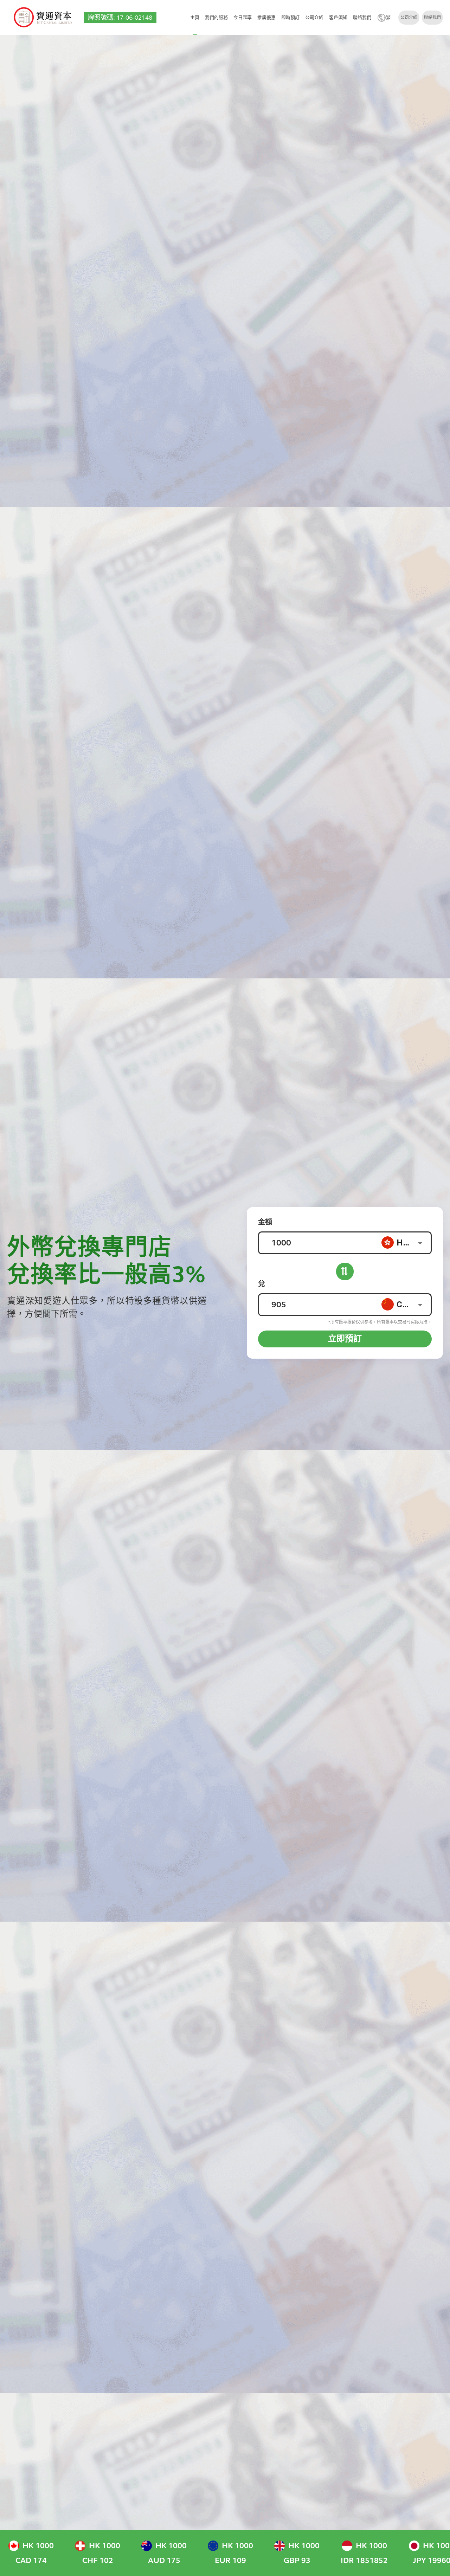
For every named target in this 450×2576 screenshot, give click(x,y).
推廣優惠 (266, 18)
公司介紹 (314, 18)
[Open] (420, 1243)
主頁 (195, 18)
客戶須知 (338, 18)
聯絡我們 (362, 18)
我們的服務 (216, 18)
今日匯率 (243, 18)
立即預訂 (345, 1339)
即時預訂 (290, 18)
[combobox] (406, 1242)
